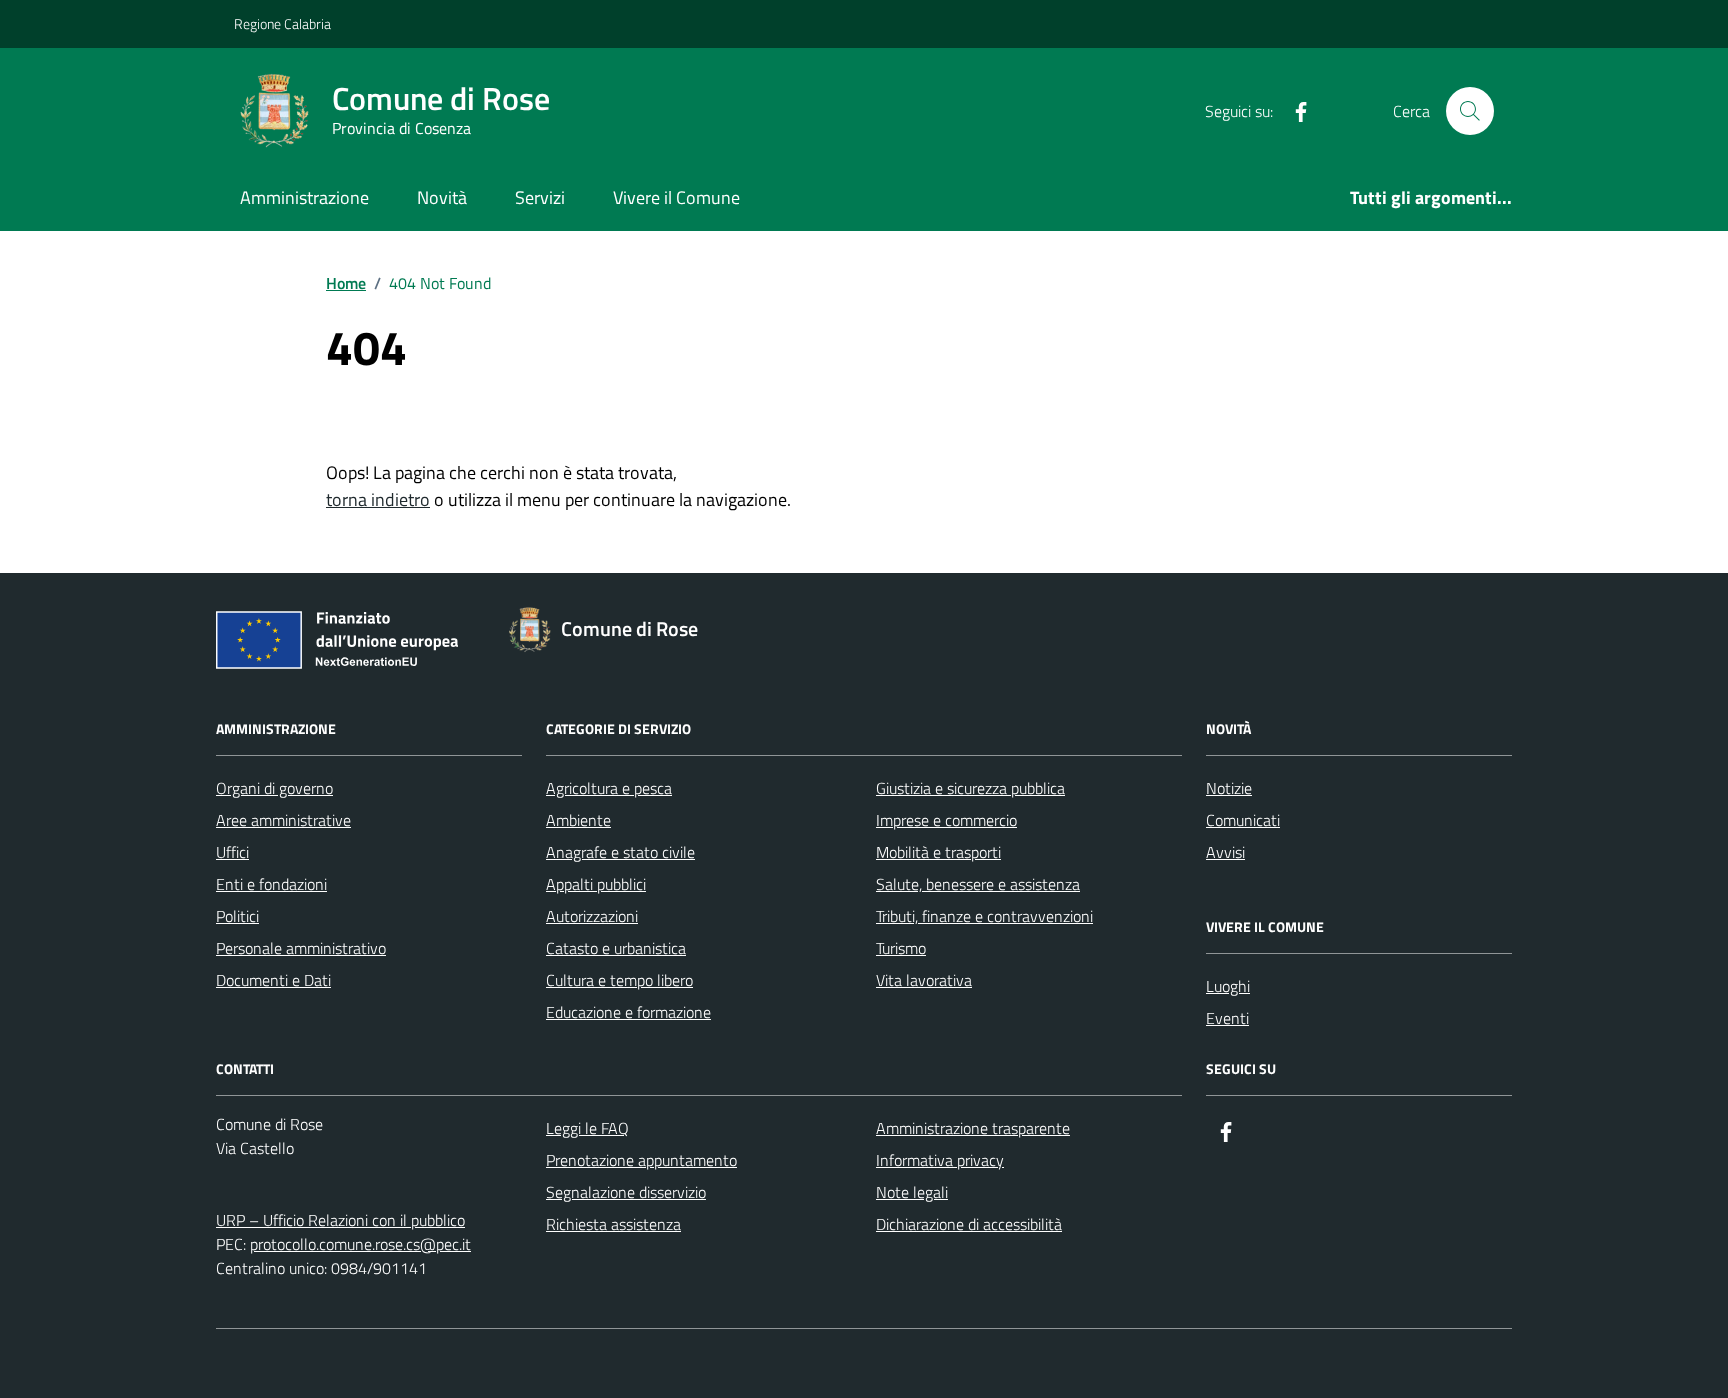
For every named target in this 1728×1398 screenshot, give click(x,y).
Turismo (901, 948)
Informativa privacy (940, 1160)
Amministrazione (304, 197)
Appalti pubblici (596, 884)
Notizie (1229, 788)
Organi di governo (274, 788)
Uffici (232, 852)
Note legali (912, 1192)
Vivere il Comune (676, 197)
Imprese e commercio (946, 820)
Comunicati (1243, 820)
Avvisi (1225, 852)
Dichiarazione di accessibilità (969, 1224)
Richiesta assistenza (613, 1224)
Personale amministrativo (301, 948)
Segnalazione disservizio (626, 1192)
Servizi (540, 197)
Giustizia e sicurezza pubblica (970, 788)
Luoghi (1228, 986)
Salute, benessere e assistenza (978, 884)
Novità (442, 197)
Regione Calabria (282, 23)
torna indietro (378, 499)
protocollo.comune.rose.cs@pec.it (360, 1244)
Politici (237, 916)
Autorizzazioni (592, 916)
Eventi (1227, 1018)
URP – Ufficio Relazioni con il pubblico (340, 1220)
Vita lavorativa (924, 980)
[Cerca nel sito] (1470, 111)
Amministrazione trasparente (973, 1128)
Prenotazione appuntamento (641, 1160)
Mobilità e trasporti (938, 852)
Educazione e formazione (628, 1012)
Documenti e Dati (273, 980)
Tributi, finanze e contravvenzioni (984, 916)
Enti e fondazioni (271, 884)
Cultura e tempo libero (619, 980)
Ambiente (578, 820)
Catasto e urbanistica (616, 948)
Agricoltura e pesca (609, 788)
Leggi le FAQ (587, 1128)
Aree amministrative (283, 820)
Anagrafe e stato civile (620, 852)
